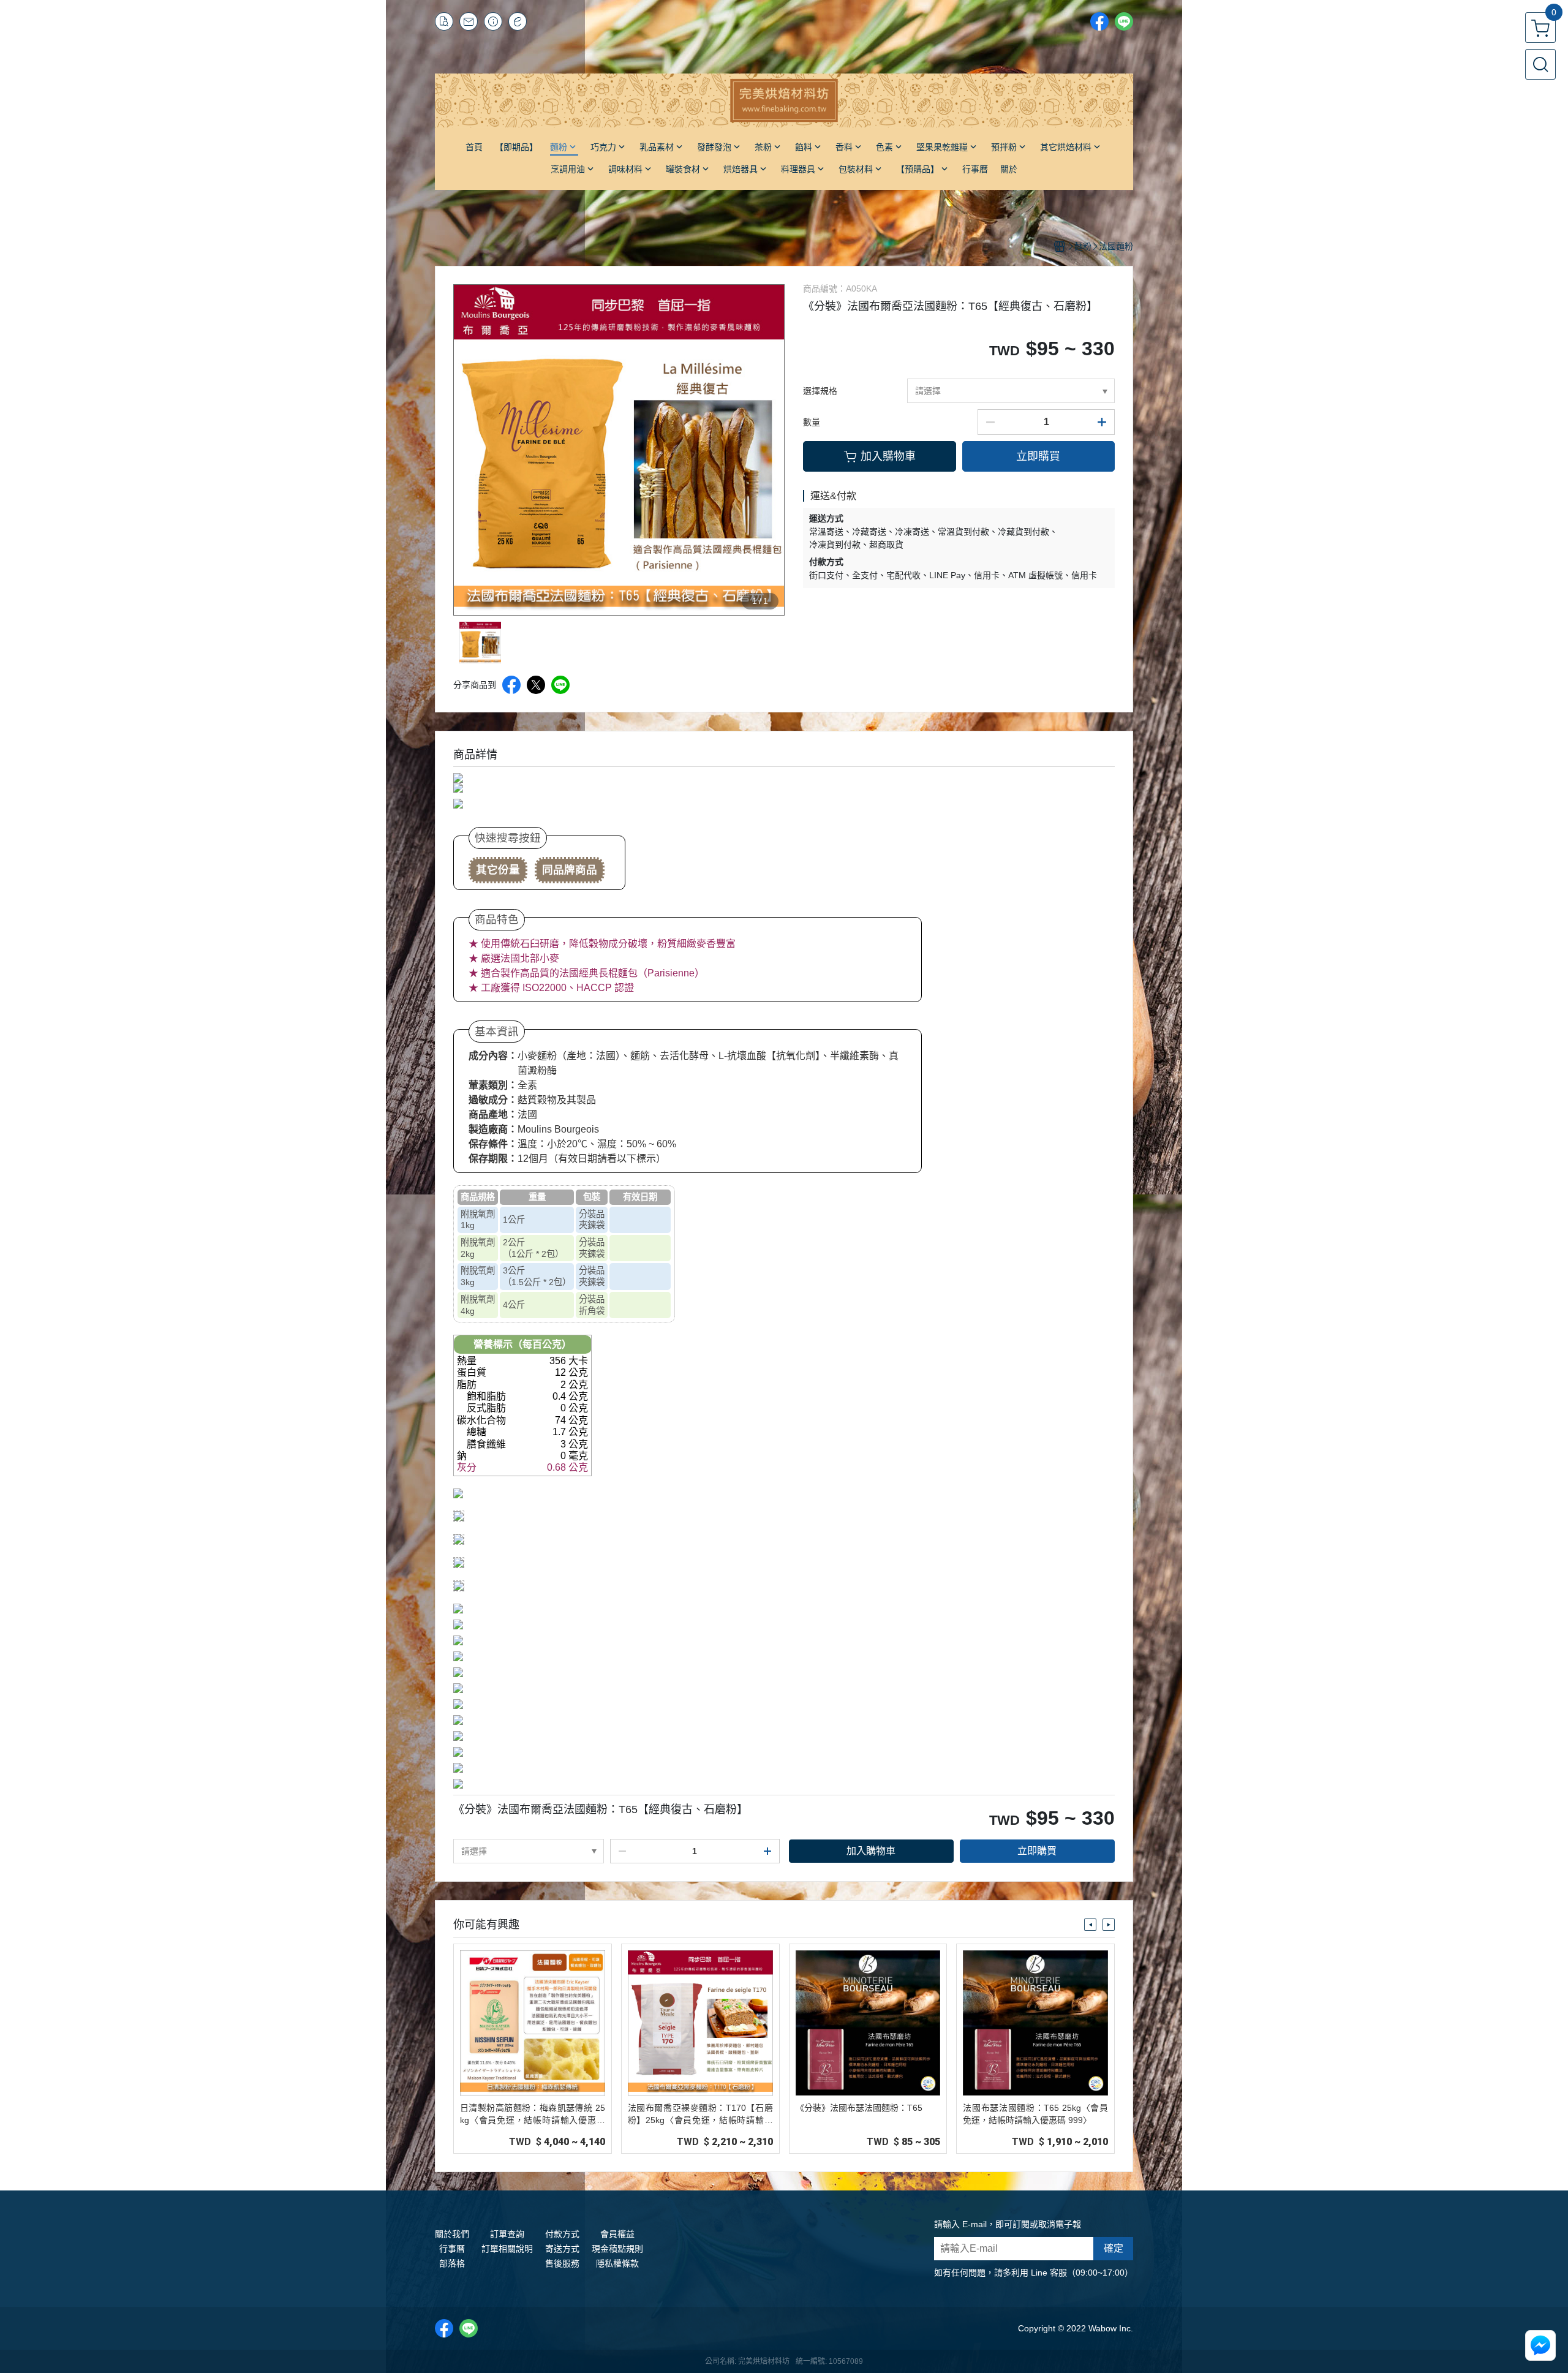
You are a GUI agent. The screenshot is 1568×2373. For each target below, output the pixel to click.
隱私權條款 (617, 2263)
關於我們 (452, 2234)
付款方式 (562, 2234)
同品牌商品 (570, 870)
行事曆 (452, 2249)
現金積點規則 (617, 2249)
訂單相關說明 (507, 2249)
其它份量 (498, 870)
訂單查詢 (507, 2234)
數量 (812, 422)
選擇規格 (820, 391)
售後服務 (562, 2263)
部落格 (452, 2263)
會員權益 (617, 2234)
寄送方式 (562, 2249)
